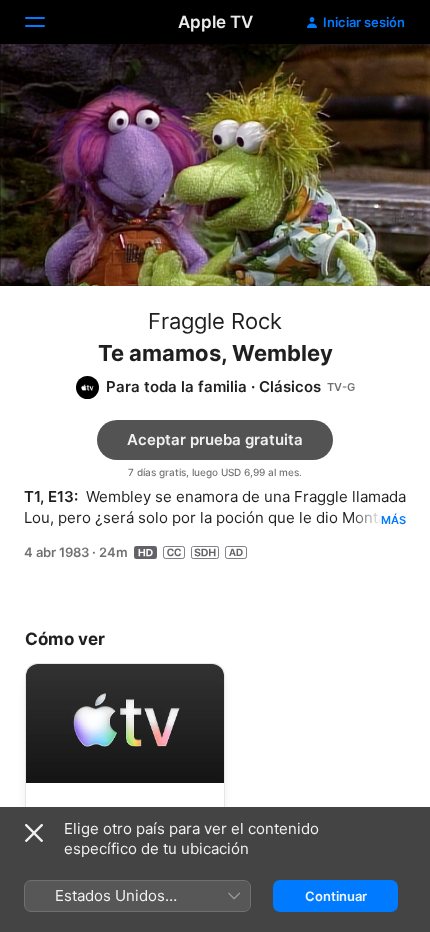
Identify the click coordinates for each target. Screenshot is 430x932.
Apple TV (215, 22)
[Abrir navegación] (47, 22)
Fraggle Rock (215, 321)
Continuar (336, 896)
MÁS (393, 520)
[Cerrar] (34, 833)
